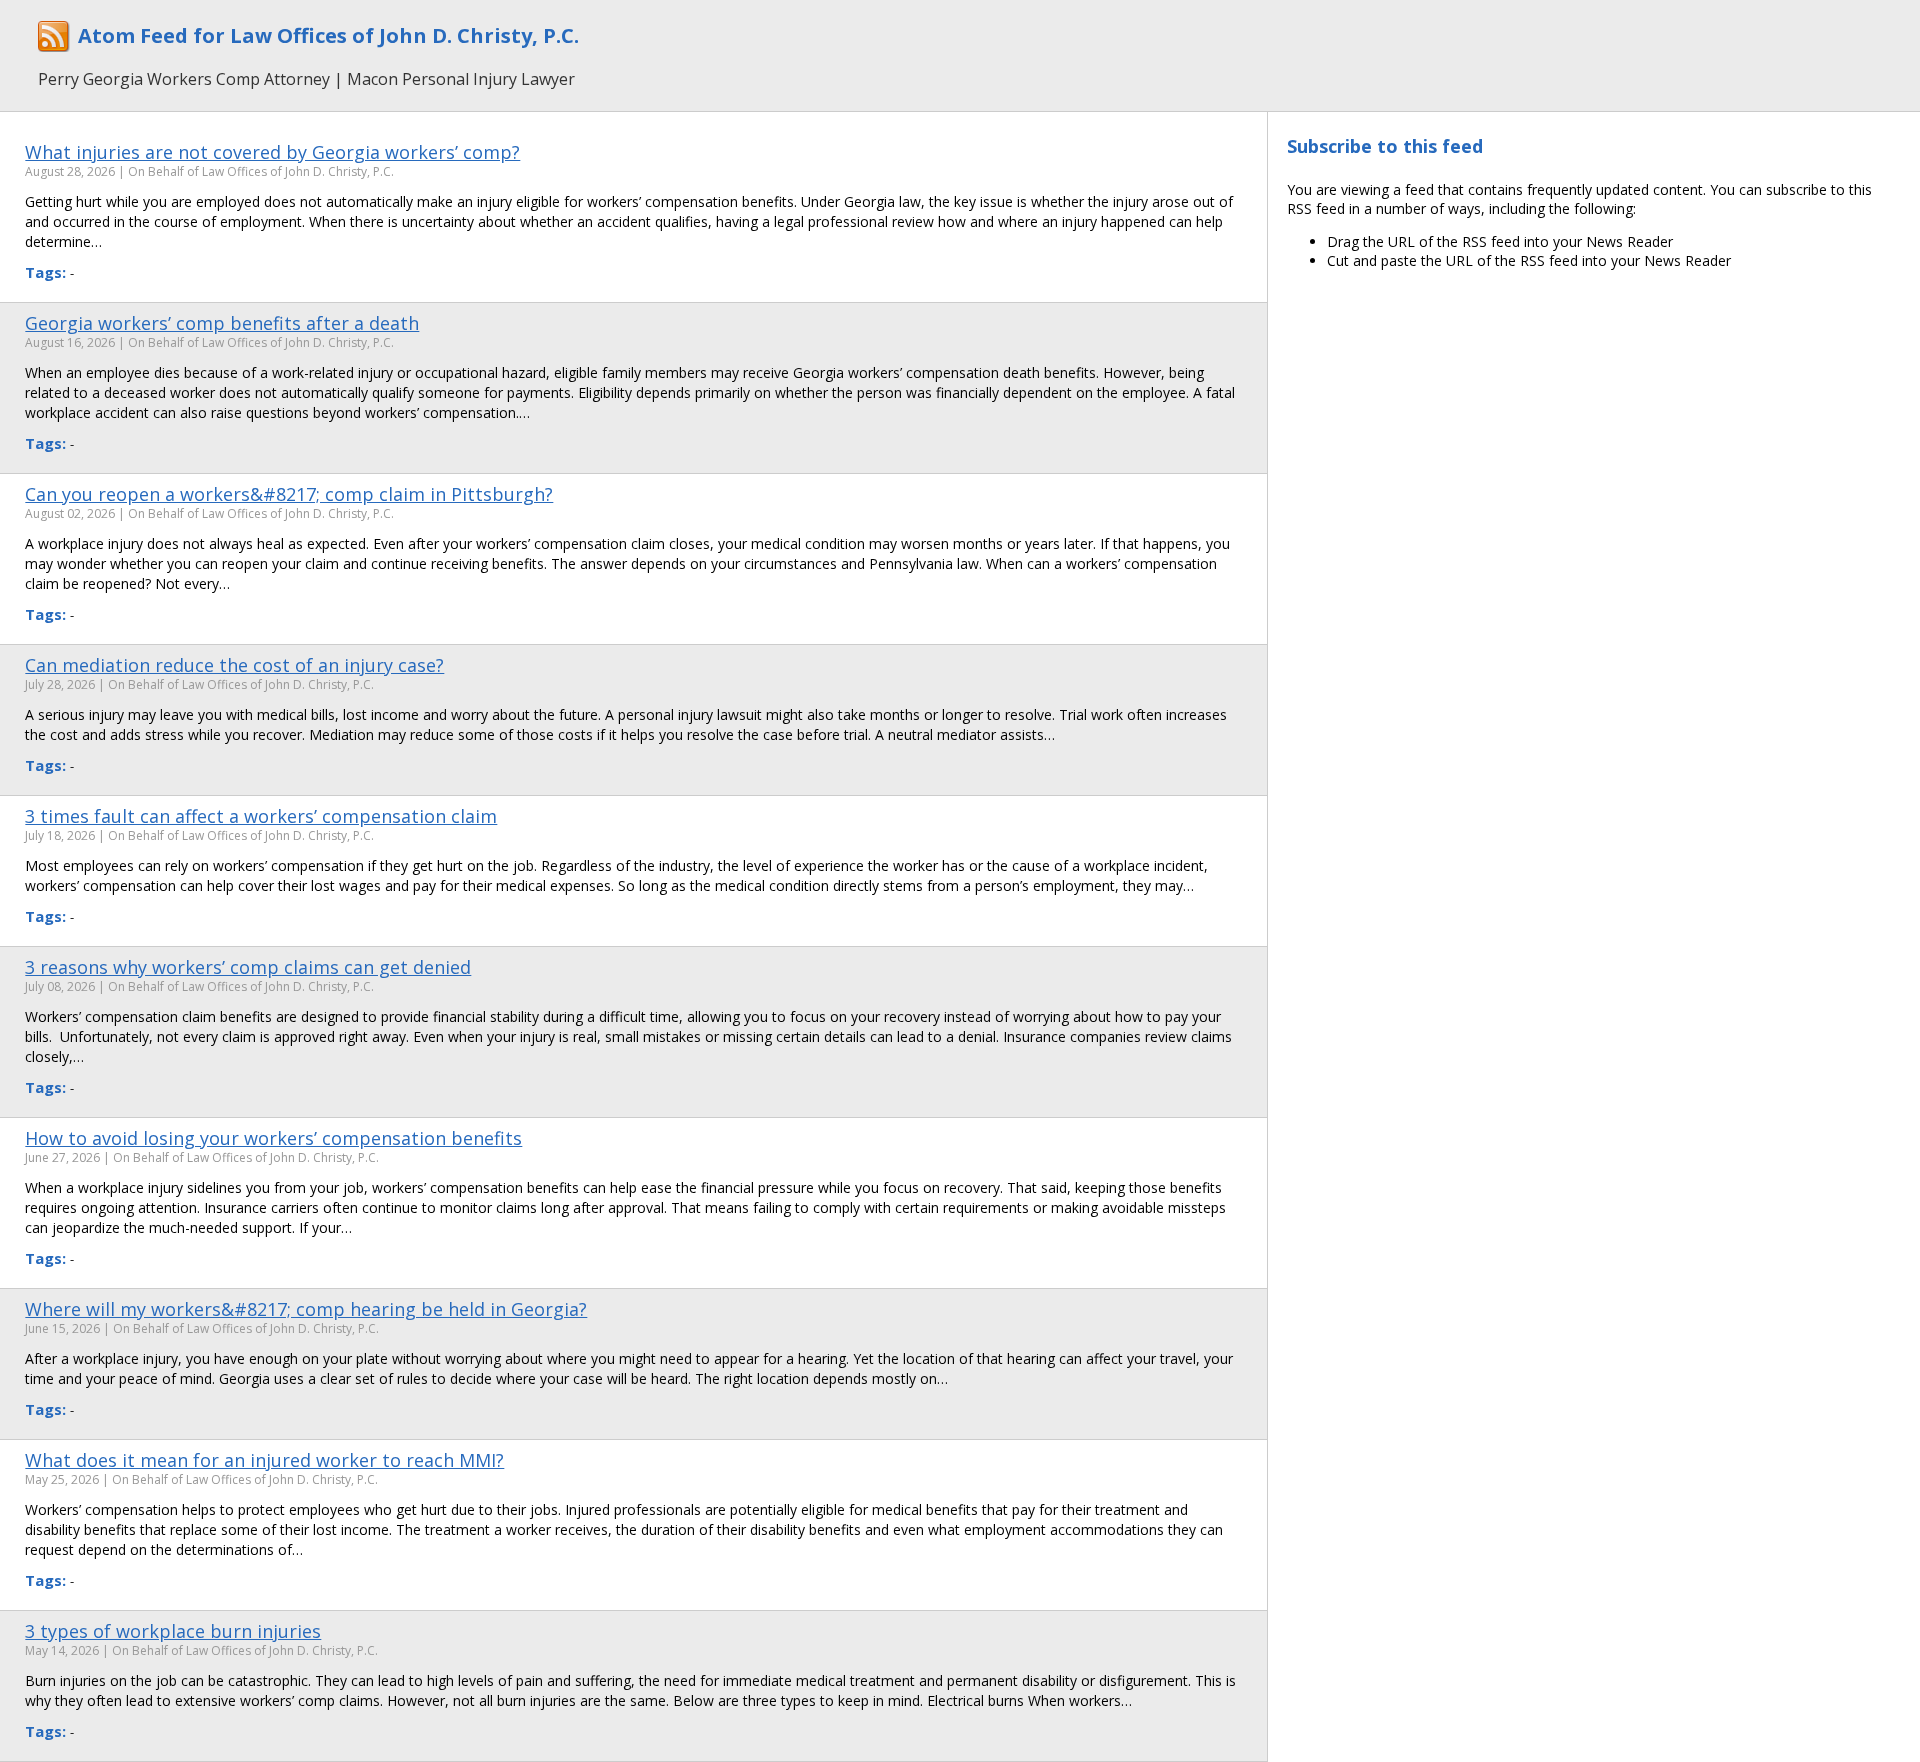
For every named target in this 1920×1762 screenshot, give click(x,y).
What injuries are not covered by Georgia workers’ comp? (272, 152)
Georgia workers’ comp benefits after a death (222, 323)
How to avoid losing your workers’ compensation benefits (273, 1138)
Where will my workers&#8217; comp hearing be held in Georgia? (306, 1309)
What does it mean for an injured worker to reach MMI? (264, 1460)
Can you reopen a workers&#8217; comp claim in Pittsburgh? (289, 494)
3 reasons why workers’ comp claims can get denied (248, 967)
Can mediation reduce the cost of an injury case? (234, 665)
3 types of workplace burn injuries (173, 1631)
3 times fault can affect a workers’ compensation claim (261, 816)
